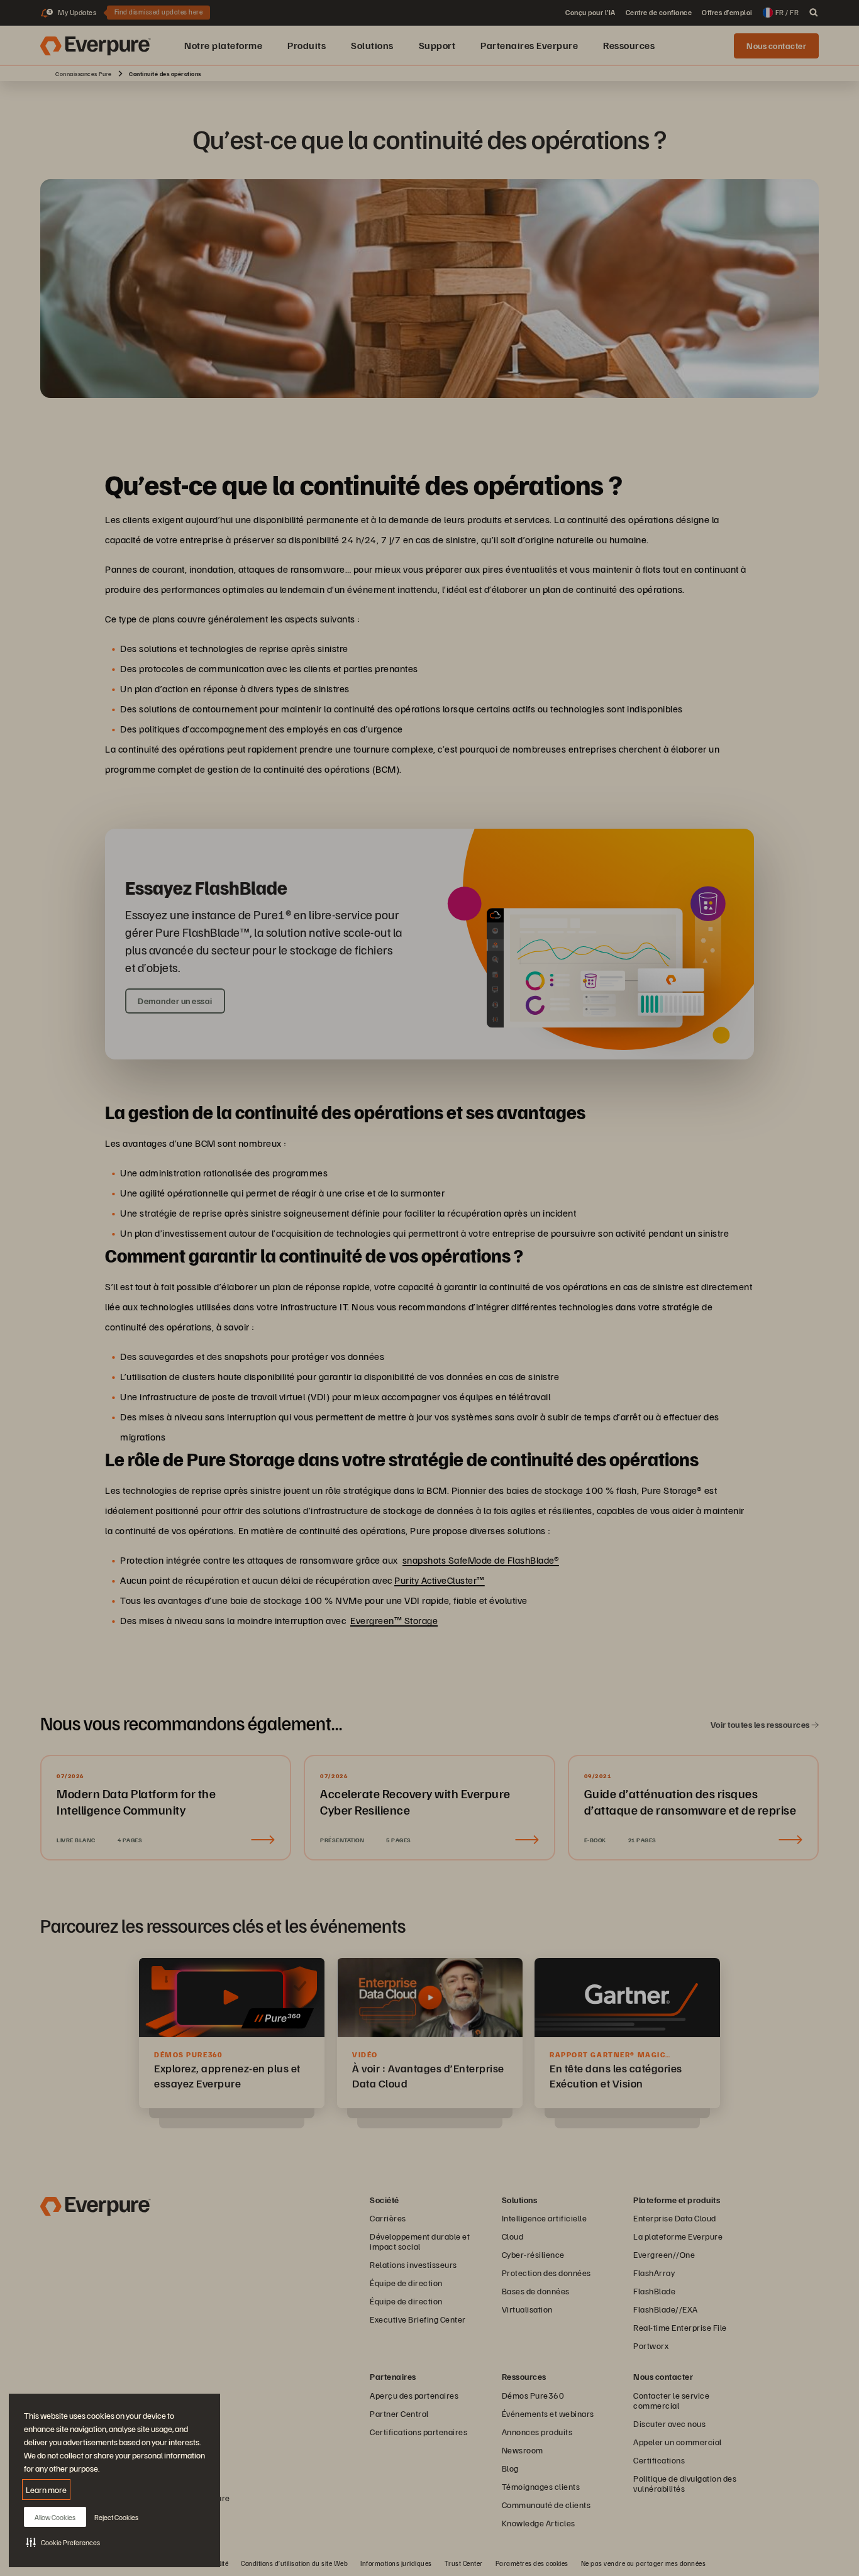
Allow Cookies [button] (55, 2517)
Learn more (46, 2490)
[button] (63, 2542)
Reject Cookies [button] (116, 2517)
